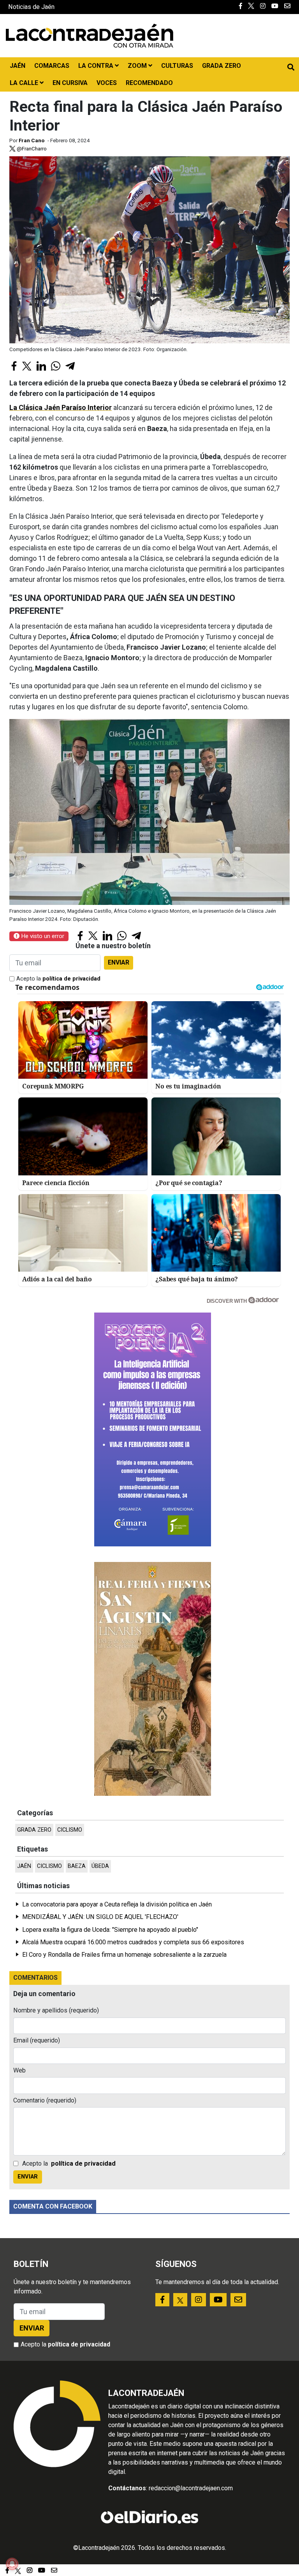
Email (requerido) (37, 2040)
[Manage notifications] (12, 2564)
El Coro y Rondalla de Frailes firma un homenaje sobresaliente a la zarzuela (124, 1955)
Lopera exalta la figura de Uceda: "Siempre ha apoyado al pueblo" (110, 1930)
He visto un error (42, 936)
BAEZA (77, 1866)
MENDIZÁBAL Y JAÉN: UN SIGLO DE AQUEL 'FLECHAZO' (100, 1917)
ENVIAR (119, 962)
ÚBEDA (100, 1866)
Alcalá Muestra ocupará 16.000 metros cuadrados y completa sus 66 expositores (133, 1942)
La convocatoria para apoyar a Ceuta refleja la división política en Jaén (117, 1904)
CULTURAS (177, 66)
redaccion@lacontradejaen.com (191, 2488)
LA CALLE (25, 83)
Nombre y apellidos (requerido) (56, 2010)
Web (19, 2070)
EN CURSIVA (70, 83)
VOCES (107, 83)
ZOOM (138, 66)
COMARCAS (52, 66)
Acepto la (58, 979)
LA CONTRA (97, 66)
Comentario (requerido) (45, 2100)
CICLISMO (70, 1830)
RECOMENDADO (149, 83)
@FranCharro (31, 148)
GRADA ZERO (222, 66)
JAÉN (18, 66)
